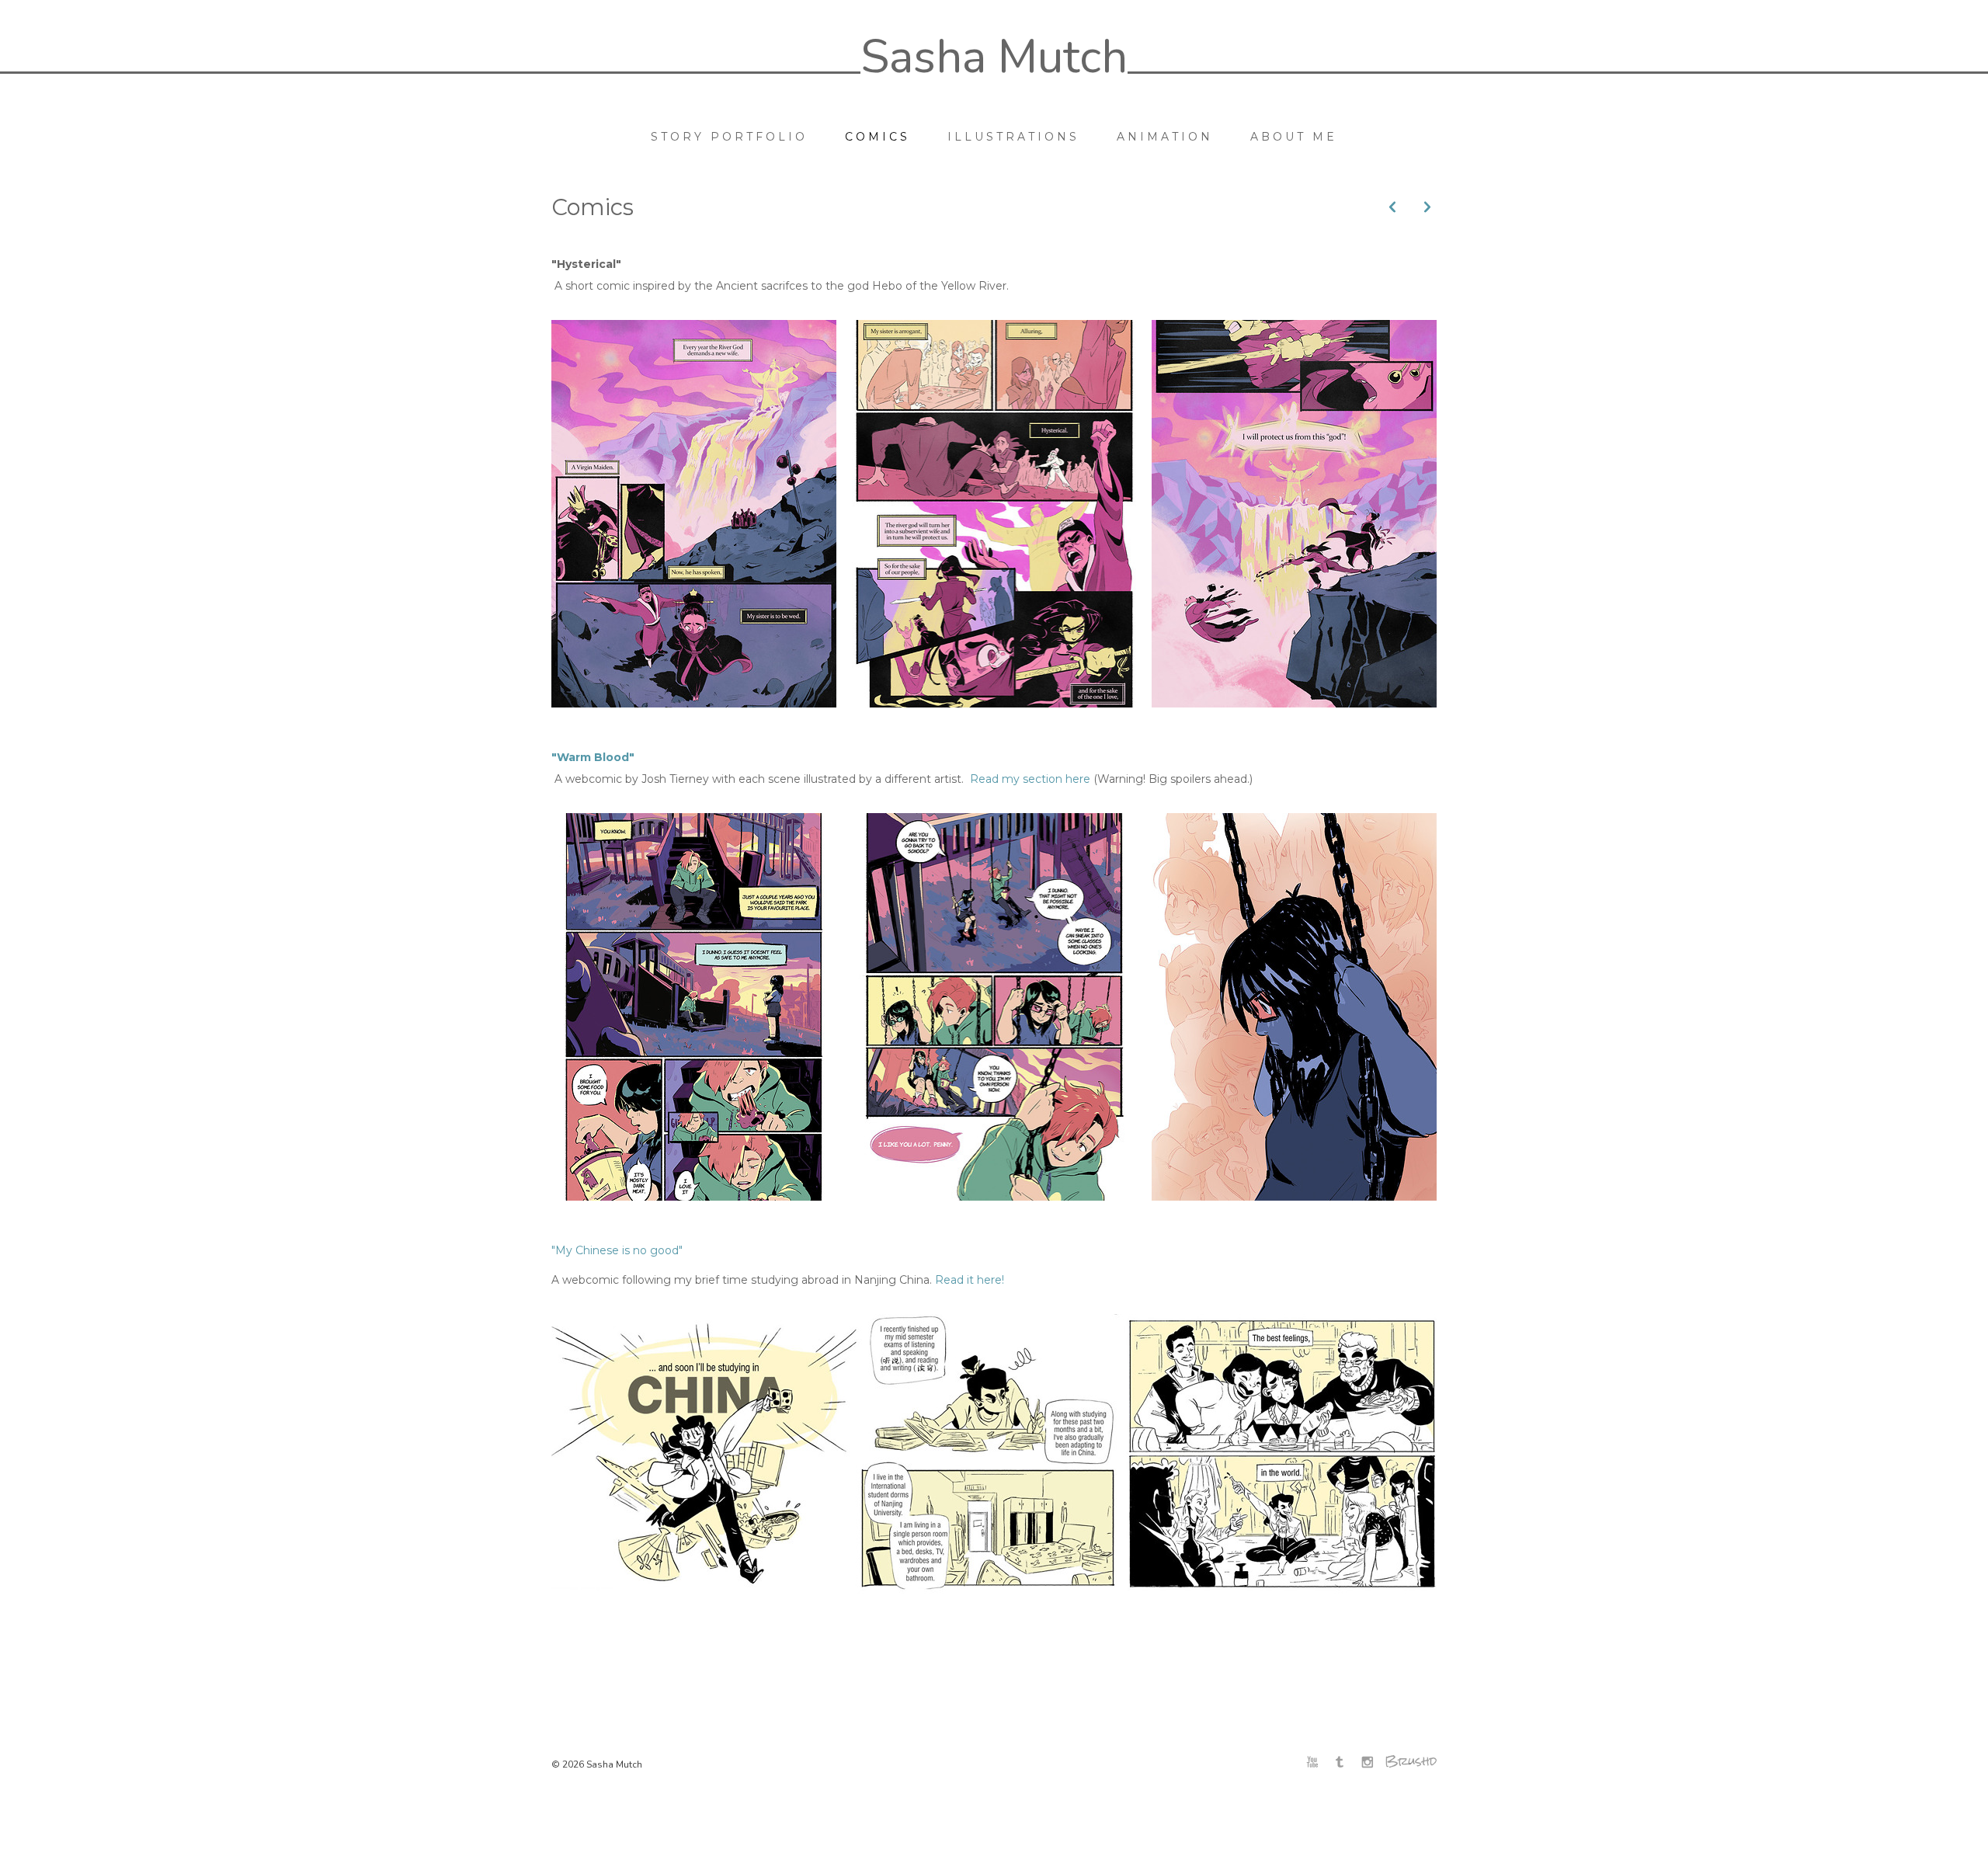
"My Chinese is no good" (617, 1250)
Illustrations (1013, 137)
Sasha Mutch (994, 57)
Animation (1165, 137)
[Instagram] (1371, 1763)
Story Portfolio (729, 137)
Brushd (1411, 1761)
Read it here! (970, 1280)
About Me (1294, 137)
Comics (878, 137)
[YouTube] (1316, 1763)
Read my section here (1030, 779)
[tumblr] (1343, 1763)
